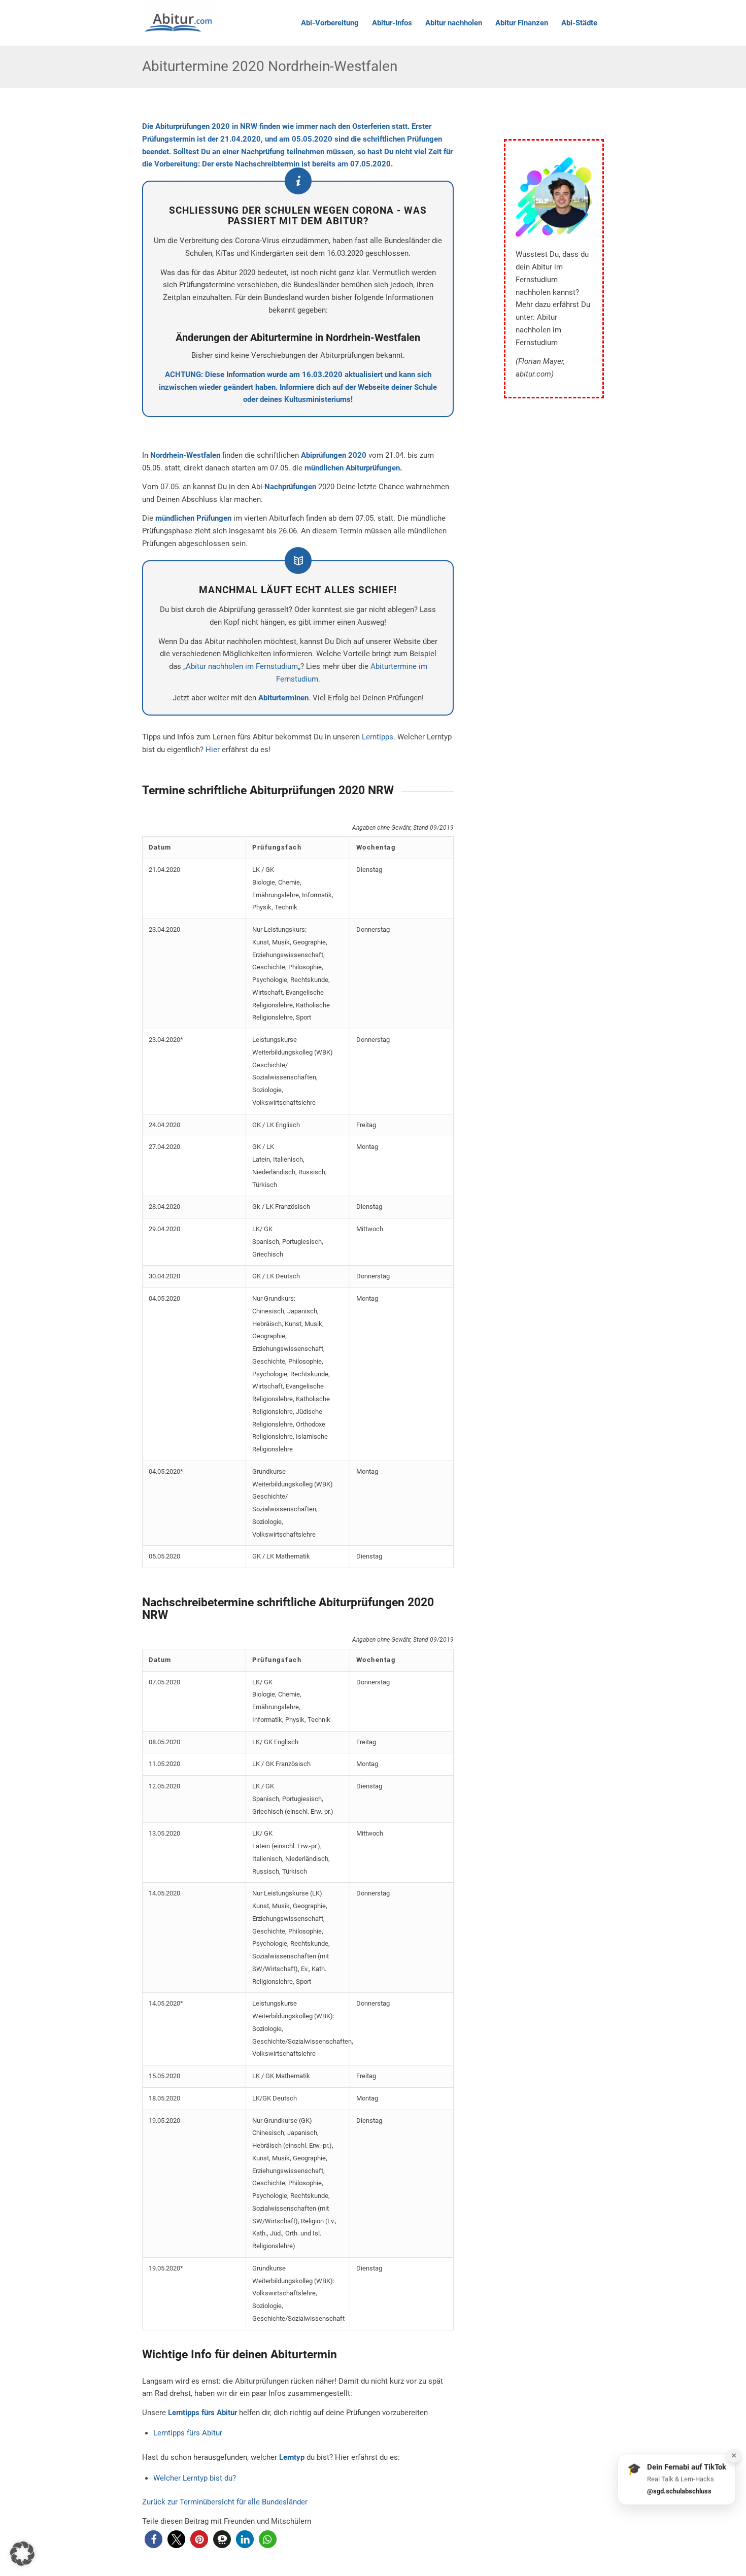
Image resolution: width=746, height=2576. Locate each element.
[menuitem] (330, 23)
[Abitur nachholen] (179, 23)
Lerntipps (378, 737)
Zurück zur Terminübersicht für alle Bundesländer (225, 2502)
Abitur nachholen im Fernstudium (242, 666)
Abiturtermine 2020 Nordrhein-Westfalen (270, 66)
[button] (154, 2539)
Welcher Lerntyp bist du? (195, 2478)
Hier (213, 750)
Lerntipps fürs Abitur (188, 2433)
